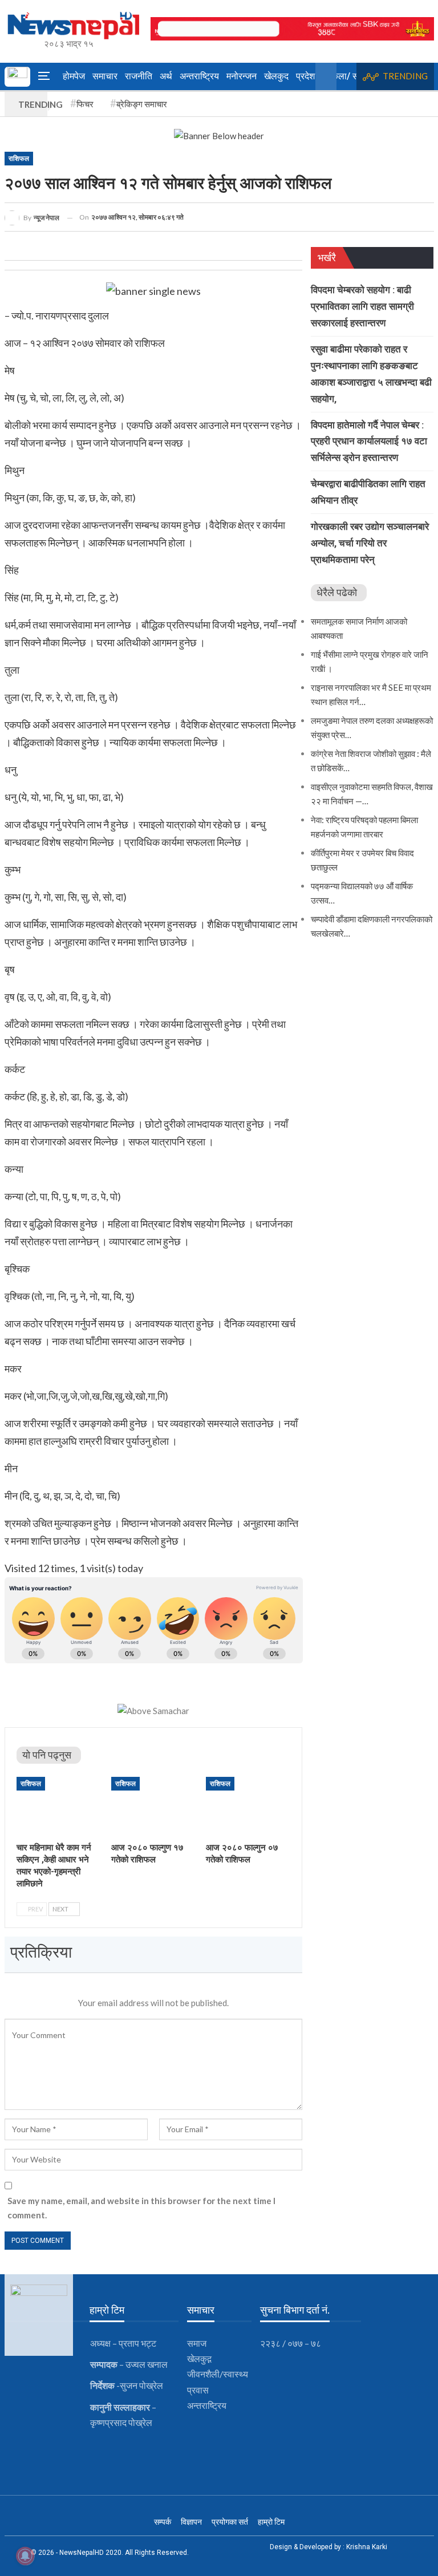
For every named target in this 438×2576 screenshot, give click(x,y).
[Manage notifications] (25, 2556)
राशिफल (19, 159)
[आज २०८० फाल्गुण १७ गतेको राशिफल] (153, 1807)
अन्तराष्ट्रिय (199, 76)
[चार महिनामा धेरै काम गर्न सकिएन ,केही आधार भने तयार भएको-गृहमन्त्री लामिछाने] (59, 1807)
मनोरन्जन (242, 76)
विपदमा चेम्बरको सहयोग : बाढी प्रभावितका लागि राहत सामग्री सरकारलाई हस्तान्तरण (362, 306)
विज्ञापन (191, 2522)
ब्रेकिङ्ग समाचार (142, 104)
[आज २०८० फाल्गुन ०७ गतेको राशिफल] (248, 1807)
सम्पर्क (163, 2522)
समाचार (105, 76)
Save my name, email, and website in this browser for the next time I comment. (141, 2208)
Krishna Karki (367, 2547)
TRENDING (405, 76)
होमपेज (74, 76)
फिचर (85, 104)
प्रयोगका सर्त (230, 2522)
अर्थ (166, 76)
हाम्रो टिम (271, 2522)
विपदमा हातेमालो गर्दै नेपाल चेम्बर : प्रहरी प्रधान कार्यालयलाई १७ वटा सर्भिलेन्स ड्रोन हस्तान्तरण (369, 442)
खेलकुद (276, 76)
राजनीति (139, 76)
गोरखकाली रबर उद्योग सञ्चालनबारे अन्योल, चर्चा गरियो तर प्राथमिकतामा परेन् (370, 543)
